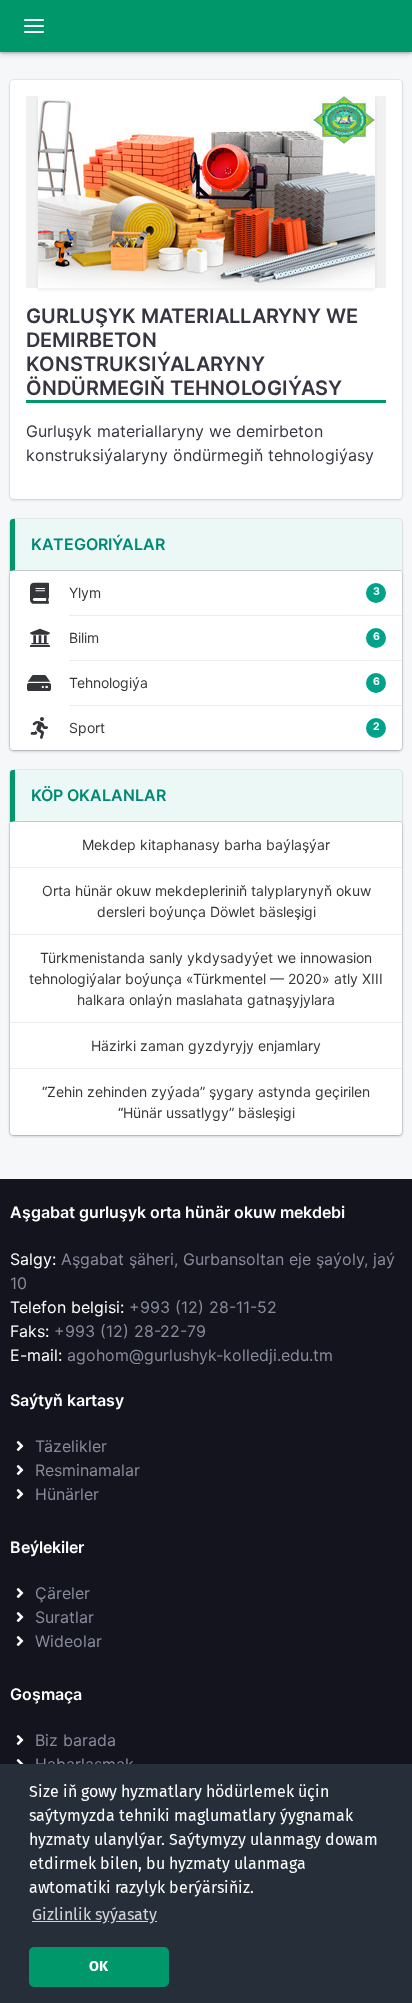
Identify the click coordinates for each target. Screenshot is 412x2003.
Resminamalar (87, 1470)
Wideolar (68, 1641)
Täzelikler (71, 1446)
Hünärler (67, 1494)
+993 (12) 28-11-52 (203, 1307)
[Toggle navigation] (34, 26)
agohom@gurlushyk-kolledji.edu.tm (200, 1355)
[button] (94, 1915)
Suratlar (64, 1617)
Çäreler (62, 1593)
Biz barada (75, 1740)
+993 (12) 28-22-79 (130, 1331)
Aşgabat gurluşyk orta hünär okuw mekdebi (177, 1212)
